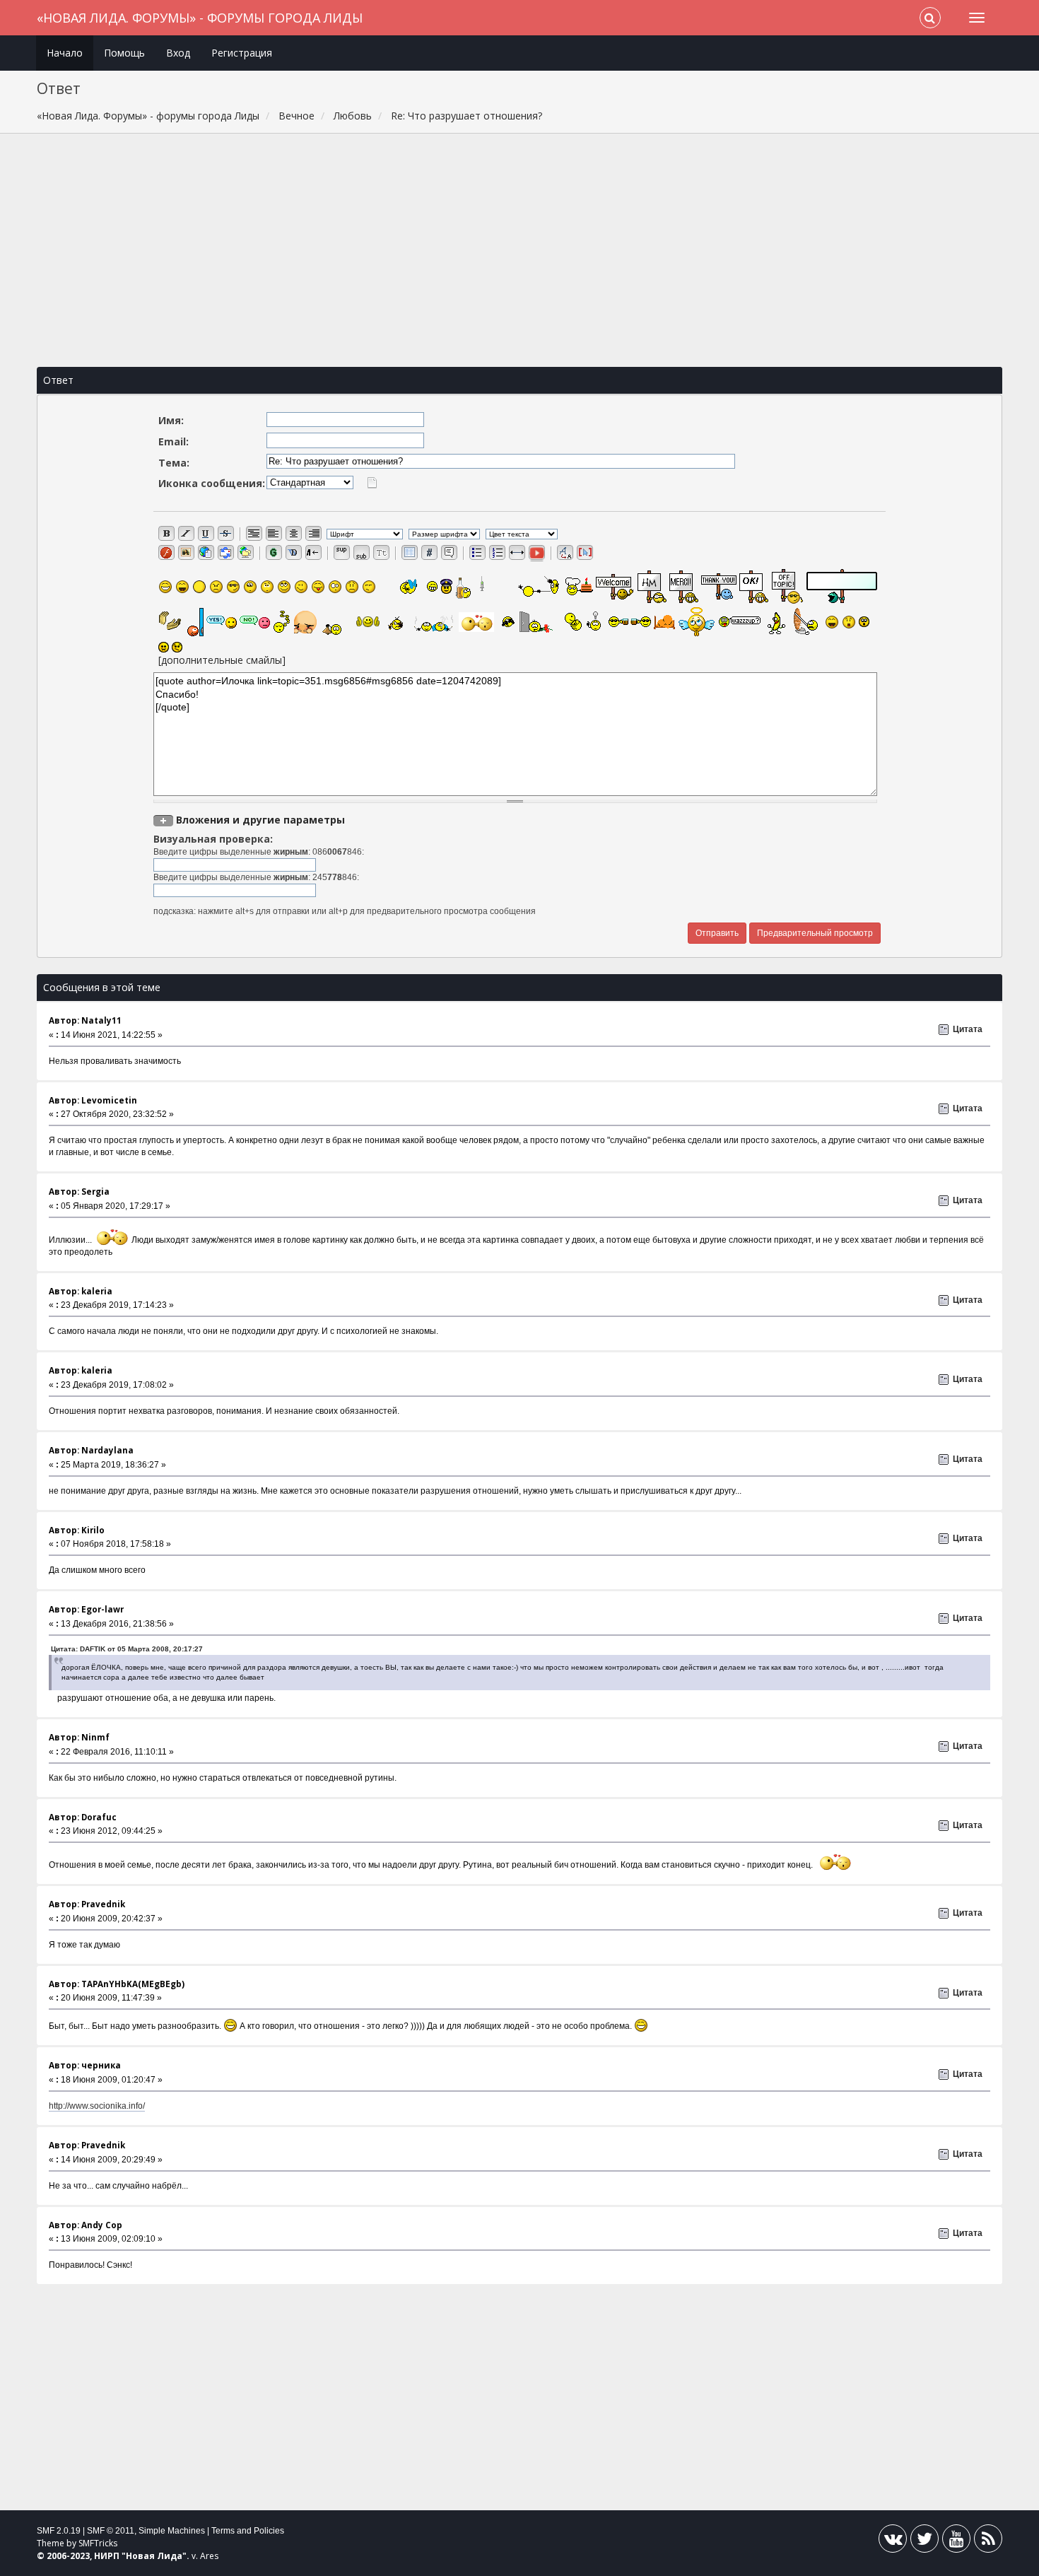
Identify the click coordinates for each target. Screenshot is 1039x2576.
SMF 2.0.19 (59, 2531)
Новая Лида (154, 2556)
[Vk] (893, 2542)
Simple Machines (172, 2531)
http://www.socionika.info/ (97, 2106)
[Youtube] (956, 2542)
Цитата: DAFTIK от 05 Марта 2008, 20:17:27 (127, 1649)
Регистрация (242, 53)
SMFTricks (98, 2543)
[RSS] (988, 2542)
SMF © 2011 (111, 2531)
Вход (178, 53)
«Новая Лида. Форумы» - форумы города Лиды (200, 18)
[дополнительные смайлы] (222, 660)
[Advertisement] (519, 250)
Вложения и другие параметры (260, 820)
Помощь (124, 53)
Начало (65, 53)
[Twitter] (924, 2542)
